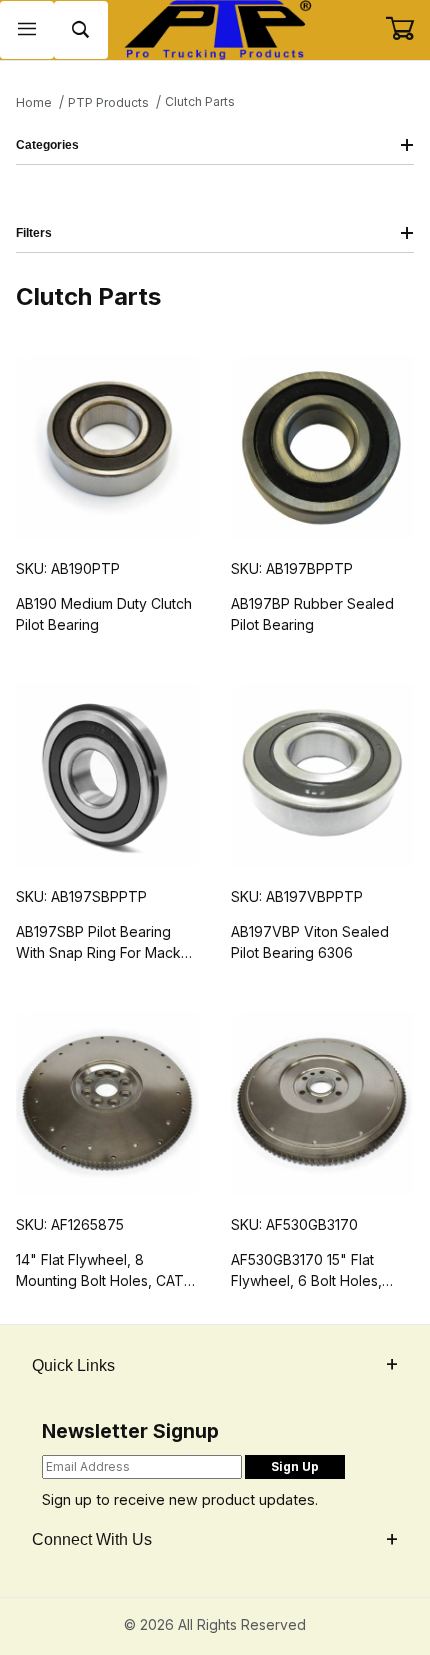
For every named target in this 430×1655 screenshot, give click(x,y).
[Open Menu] (27, 30)
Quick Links (73, 1365)
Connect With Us (92, 1539)
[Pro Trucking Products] (215, 28)
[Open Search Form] (81, 30)
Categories (47, 145)
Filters (34, 233)
